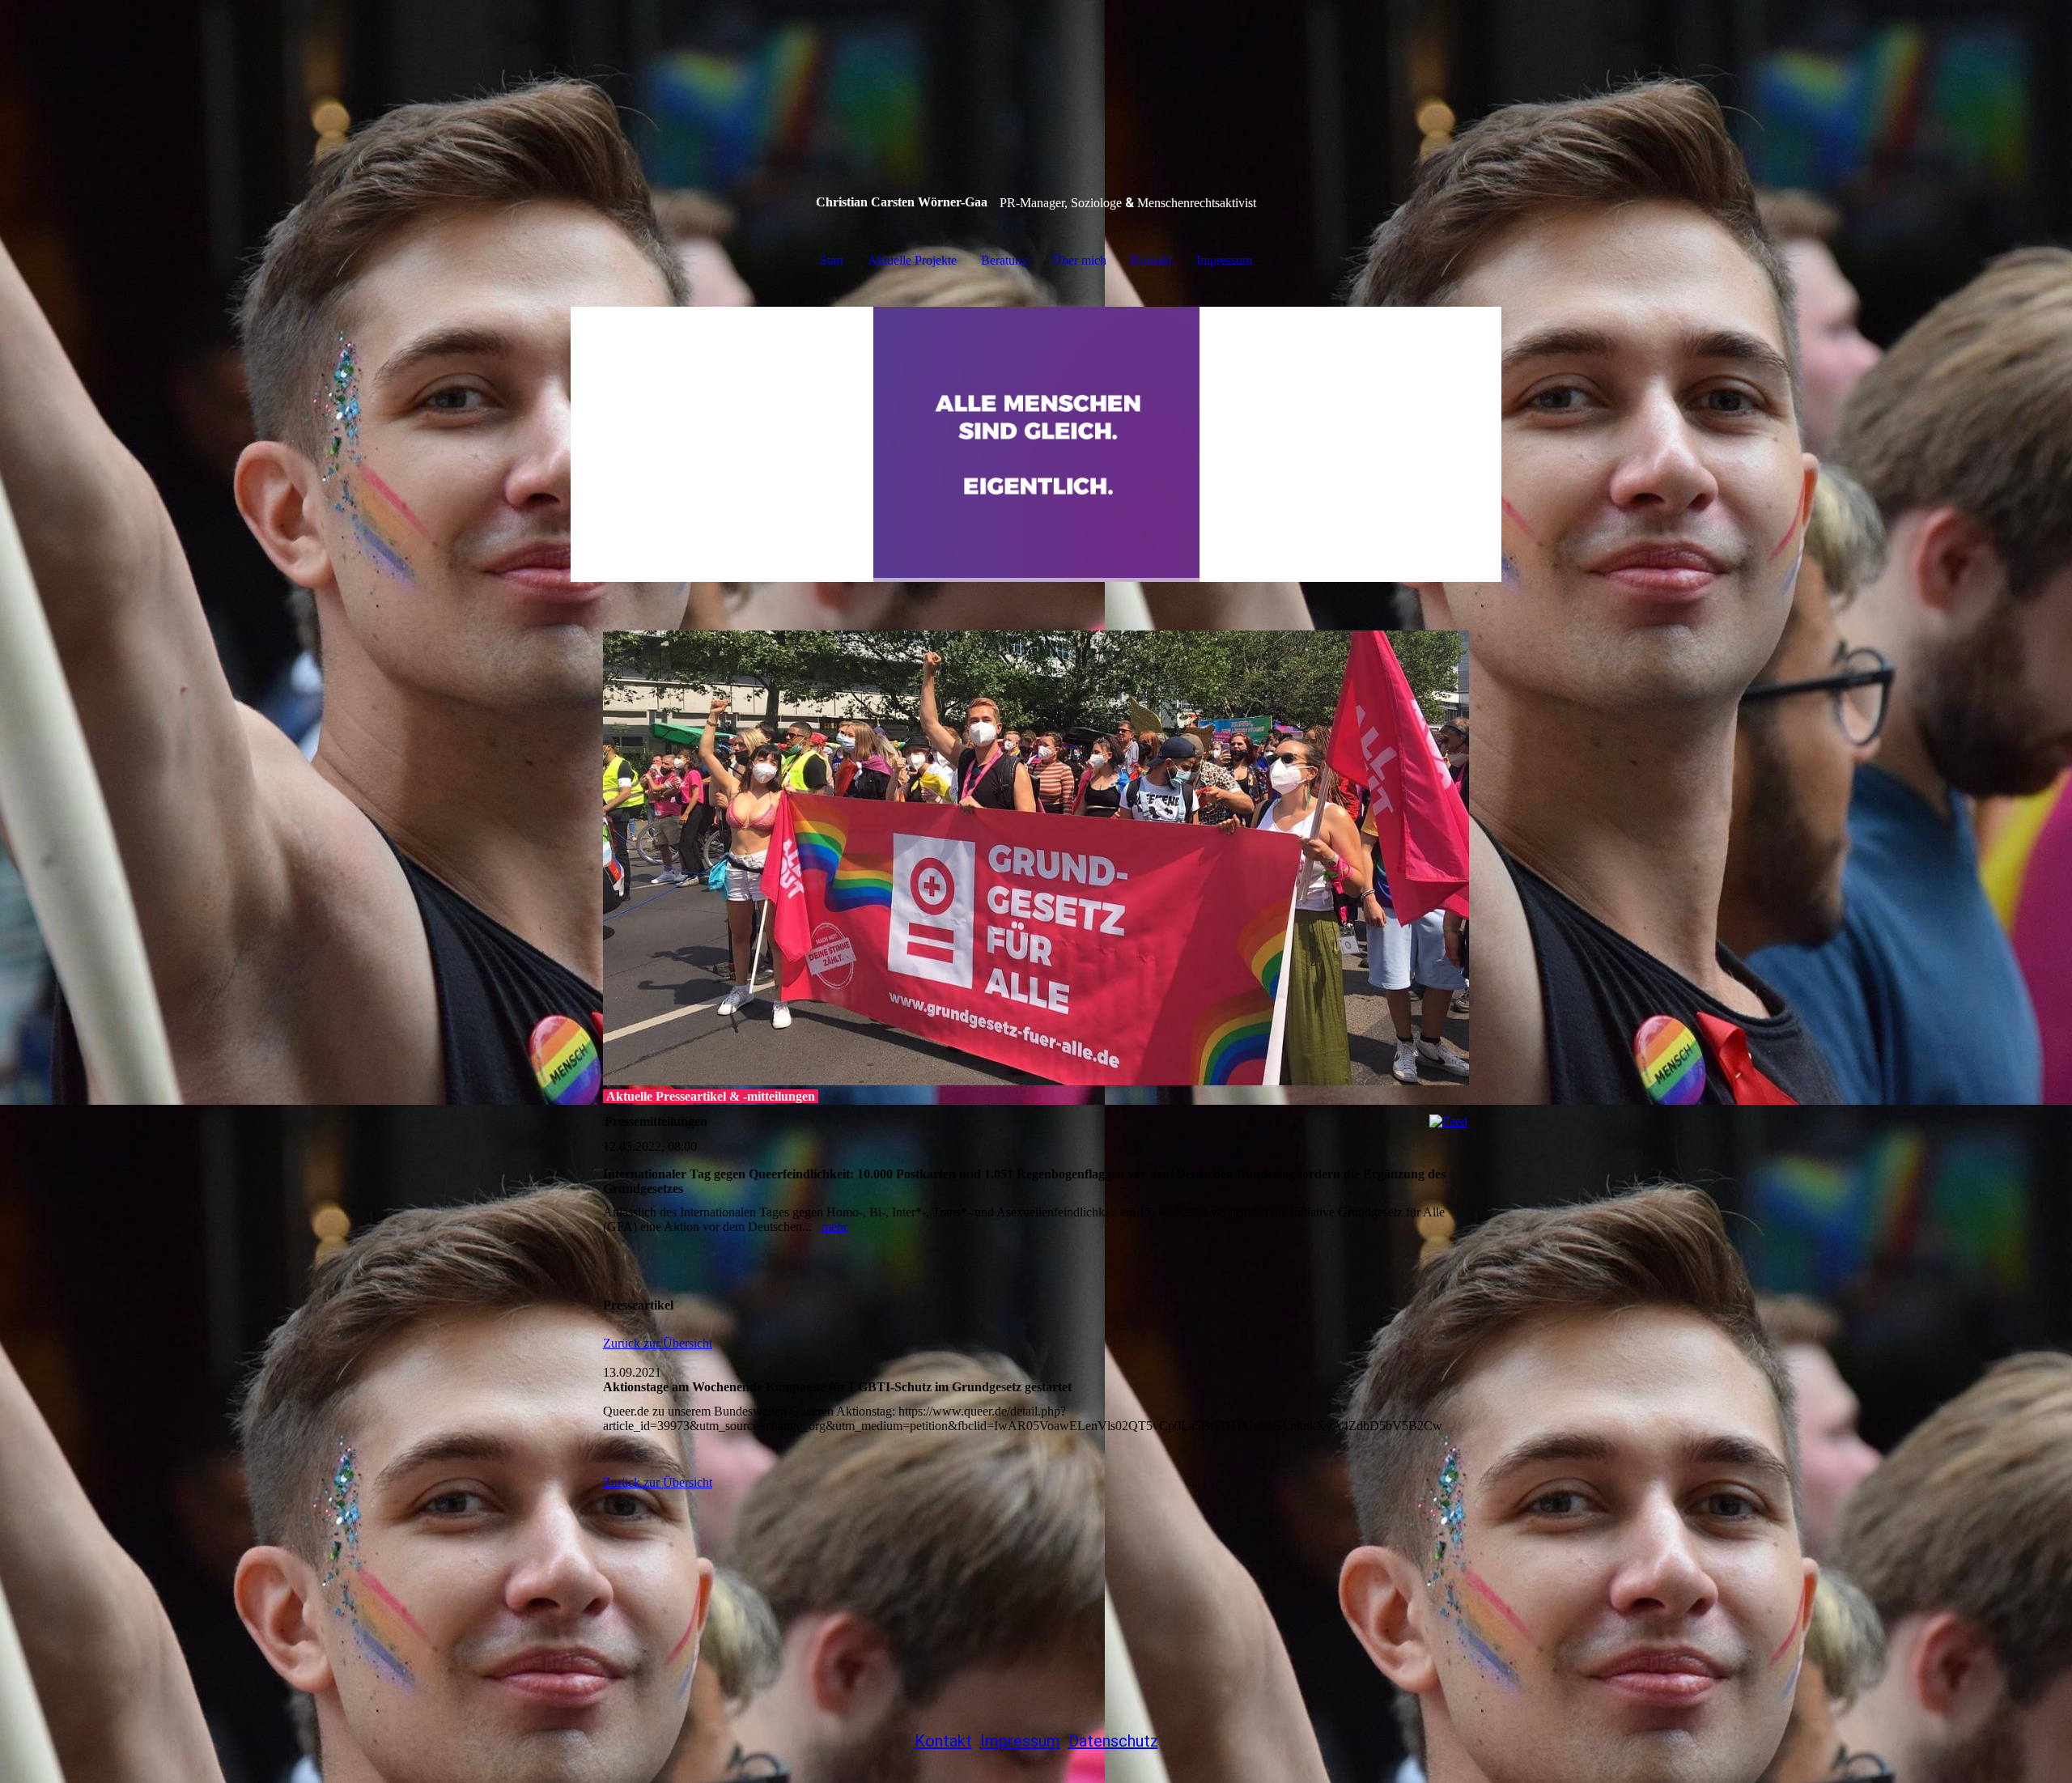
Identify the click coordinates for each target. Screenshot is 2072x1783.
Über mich (1079, 260)
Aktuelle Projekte (912, 260)
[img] (1036, 444)
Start (832, 260)
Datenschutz (1113, 1741)
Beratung (1004, 260)
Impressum (1224, 260)
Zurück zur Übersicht (658, 1343)
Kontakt (1151, 260)
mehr (834, 1227)
